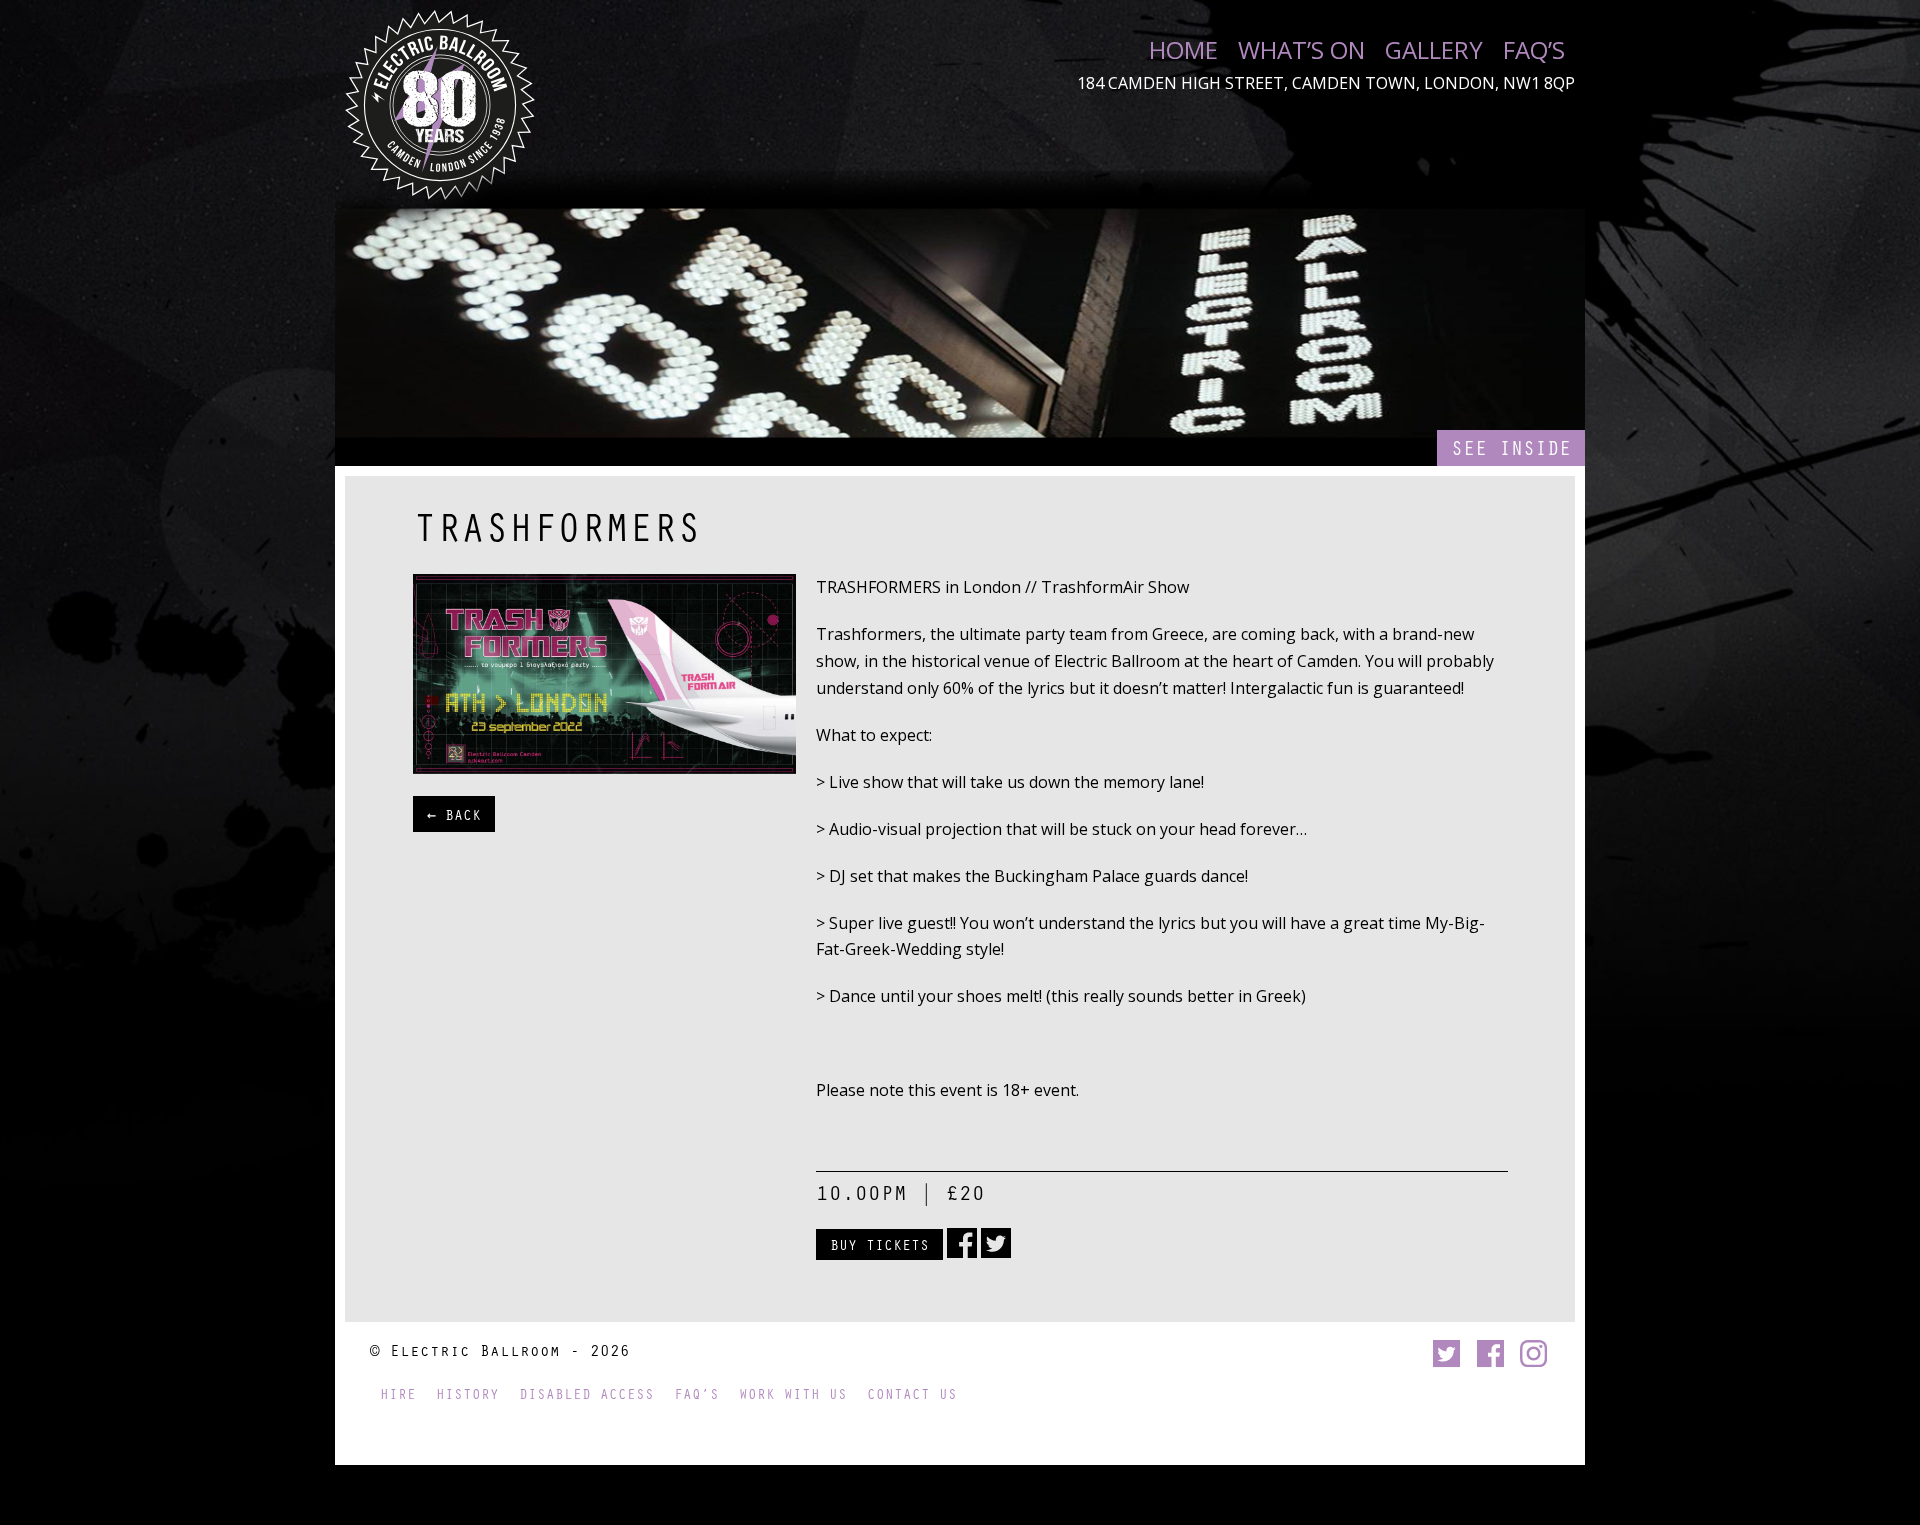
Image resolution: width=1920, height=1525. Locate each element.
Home (1183, 50)
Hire (398, 1393)
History (467, 1393)
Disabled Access (586, 1393)
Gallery (1434, 50)
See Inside (1511, 447)
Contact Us (912, 1393)
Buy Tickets (879, 1244)
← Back (454, 814)
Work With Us (793, 1393)
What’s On (1301, 50)
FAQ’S (1534, 50)
